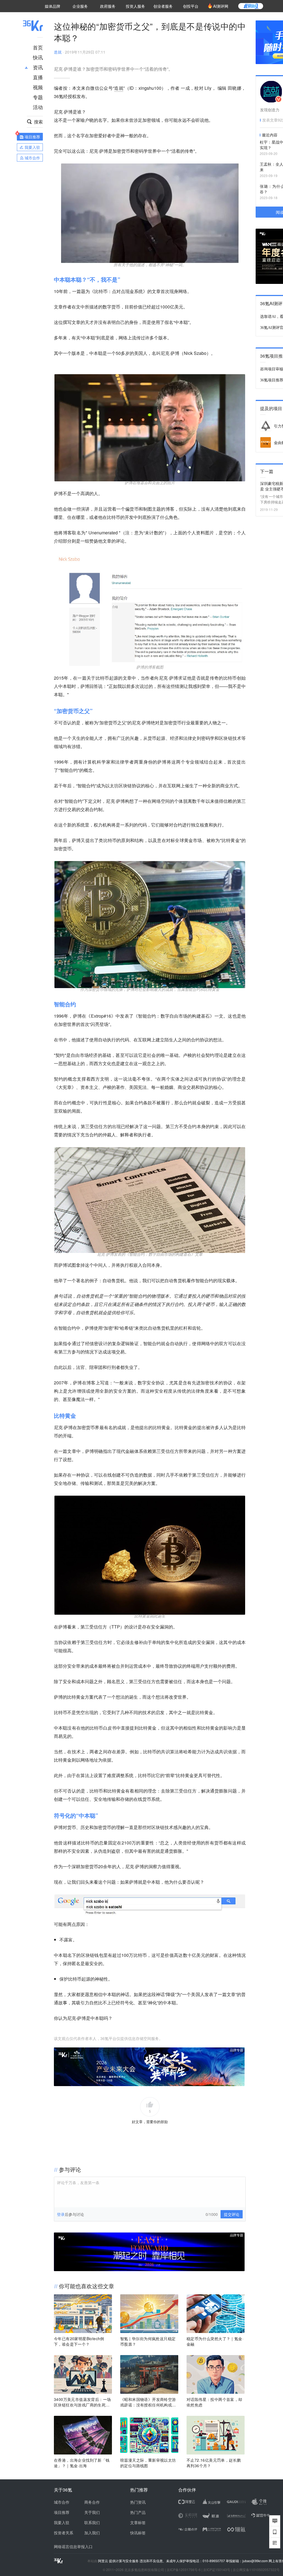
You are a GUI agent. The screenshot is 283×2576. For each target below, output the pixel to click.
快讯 (38, 57)
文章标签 (138, 2522)
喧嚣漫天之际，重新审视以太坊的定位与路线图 (148, 2463)
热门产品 (138, 2512)
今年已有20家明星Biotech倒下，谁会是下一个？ (79, 2341)
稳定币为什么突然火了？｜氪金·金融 (215, 2341)
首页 (38, 47)
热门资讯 (138, 2502)
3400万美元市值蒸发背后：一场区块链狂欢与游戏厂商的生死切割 (82, 2402)
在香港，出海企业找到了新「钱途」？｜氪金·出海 (82, 2463)
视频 (38, 87)
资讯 (38, 67)
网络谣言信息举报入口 (73, 2546)
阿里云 (103, 2561)
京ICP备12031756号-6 (184, 2570)
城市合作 (62, 2502)
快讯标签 (138, 2533)
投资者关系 (64, 2533)
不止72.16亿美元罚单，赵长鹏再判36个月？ (214, 2463)
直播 (38, 77)
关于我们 (92, 2512)
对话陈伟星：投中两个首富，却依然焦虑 (214, 2402)
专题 (38, 97)
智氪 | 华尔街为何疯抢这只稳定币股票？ (148, 2341)
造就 (58, 52)
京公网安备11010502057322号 (256, 2570)
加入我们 (92, 2533)
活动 (38, 107)
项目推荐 (62, 2512)
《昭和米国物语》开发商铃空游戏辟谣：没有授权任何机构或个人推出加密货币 (148, 2402)
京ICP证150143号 (217, 2570)
